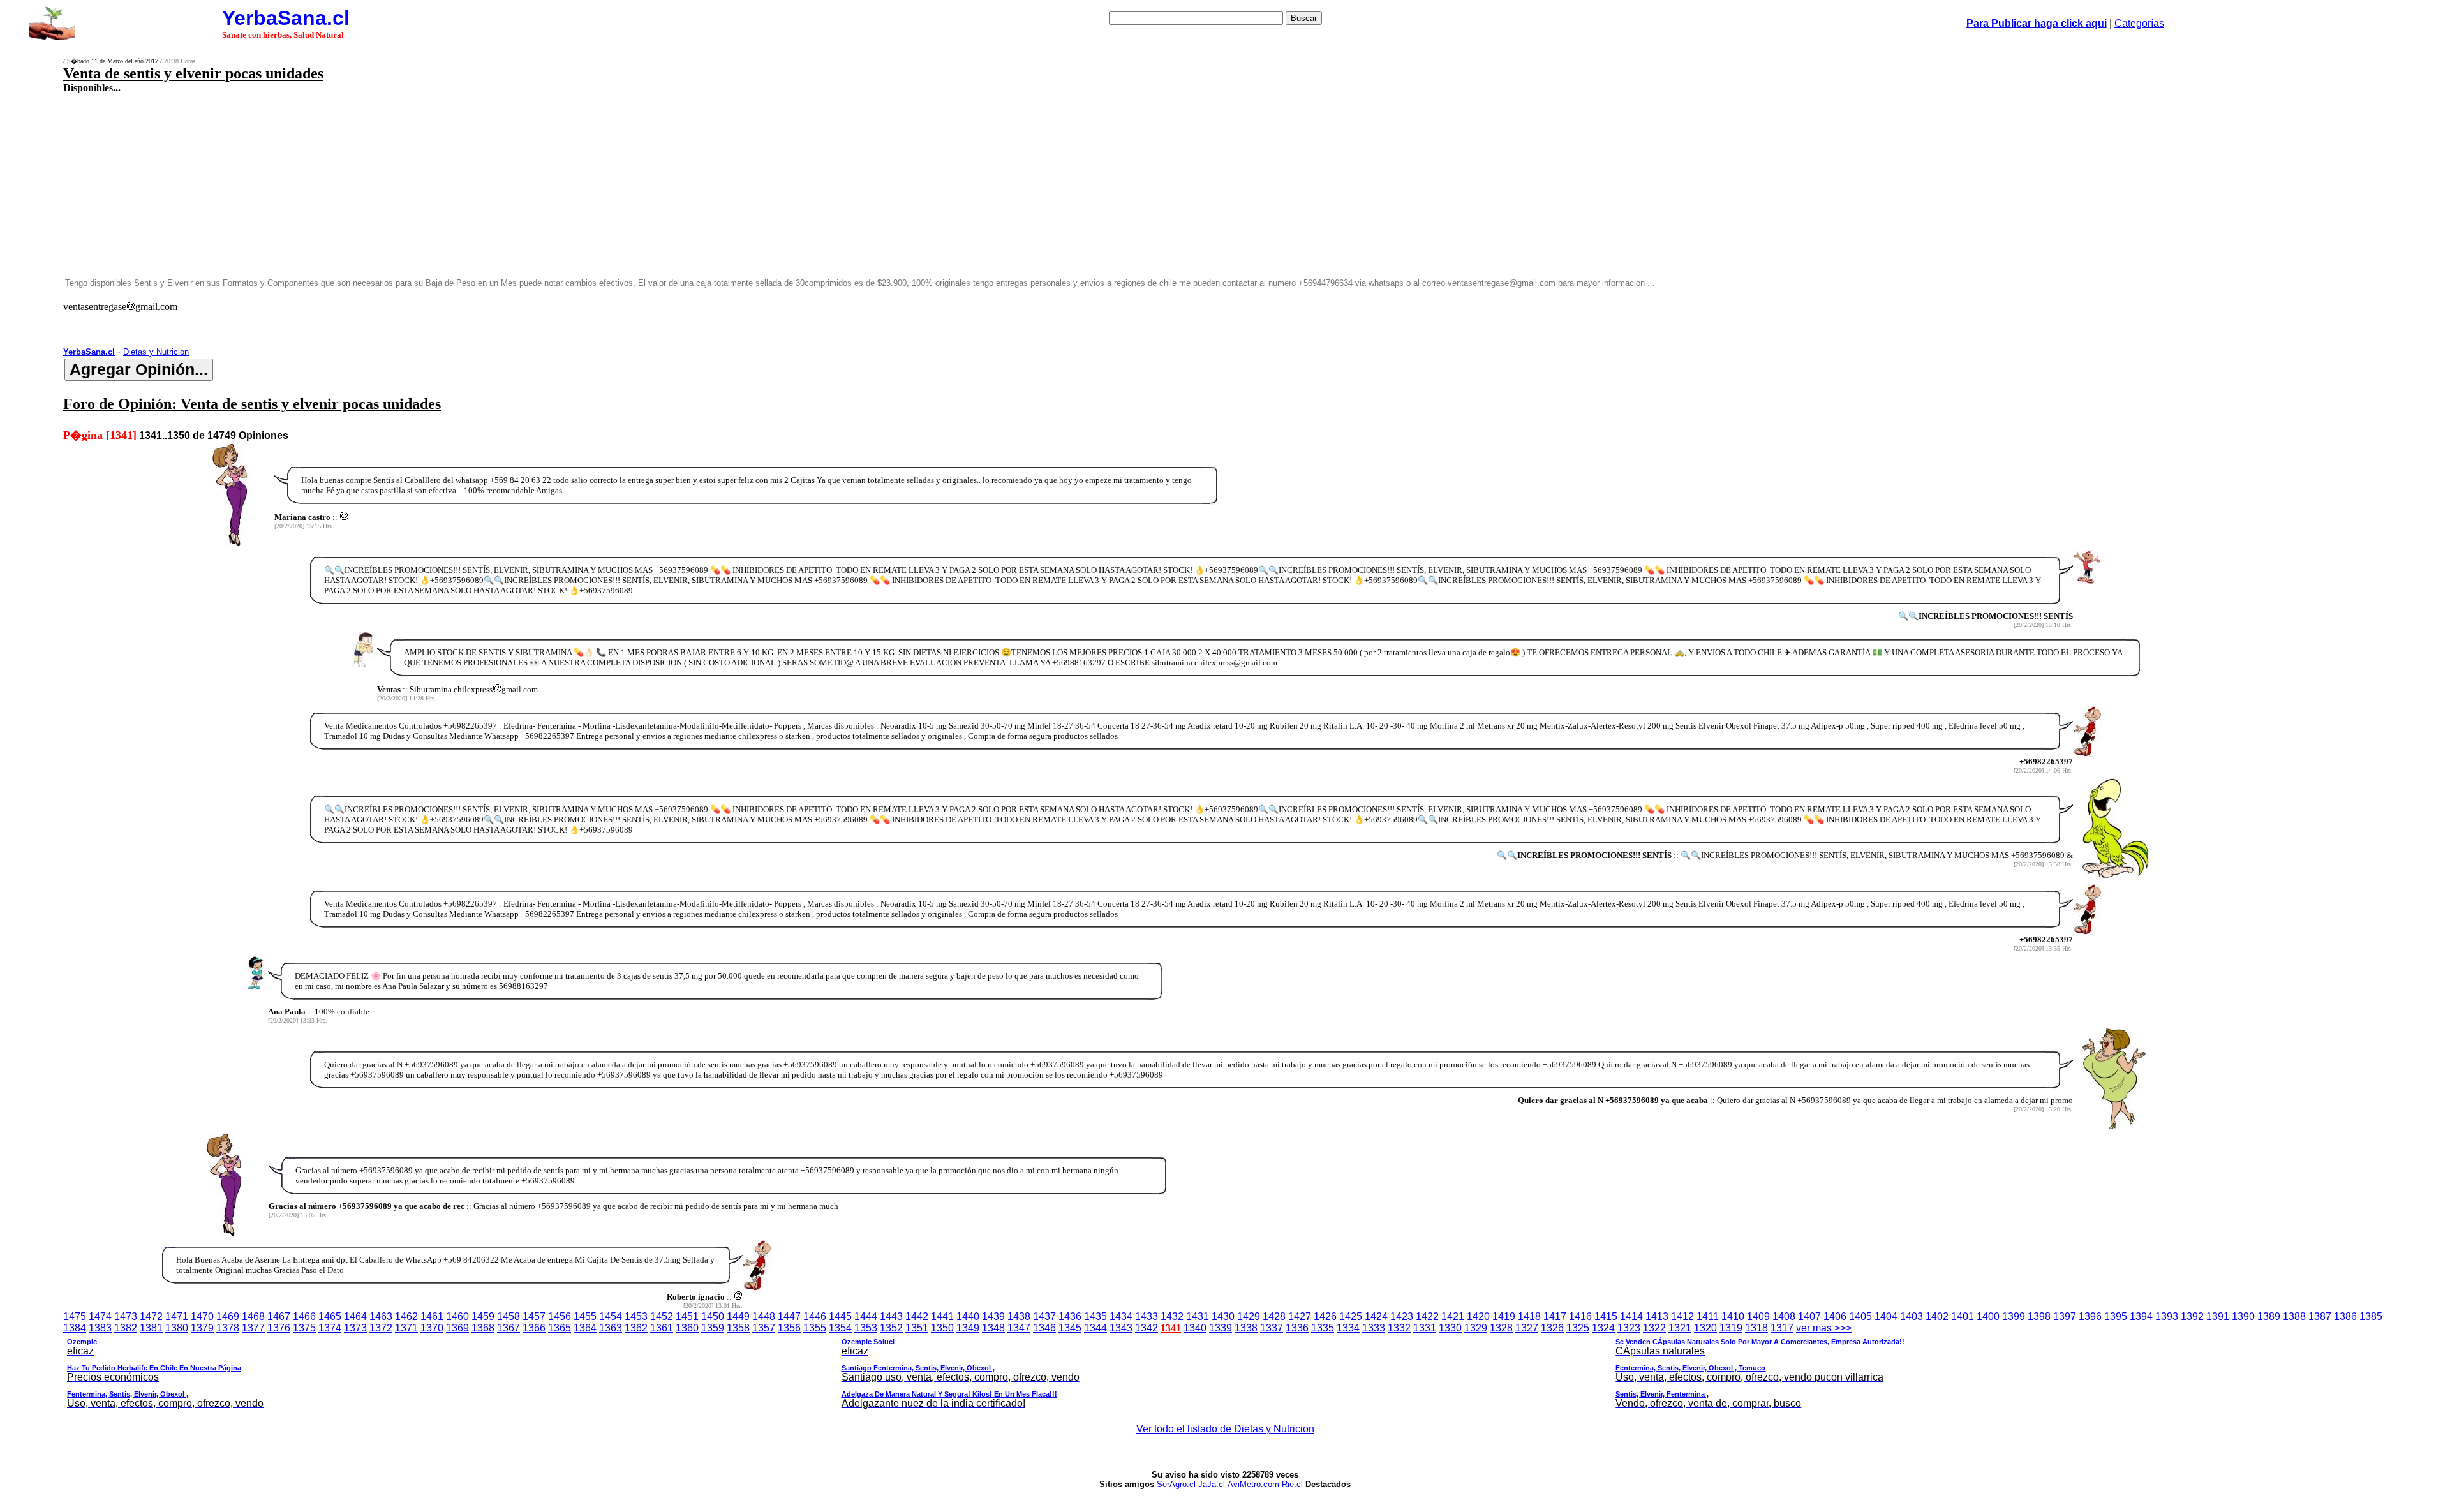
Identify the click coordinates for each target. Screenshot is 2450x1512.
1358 (738, 1328)
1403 (1912, 1316)
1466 (304, 1316)
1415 (1606, 1316)
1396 (2090, 1316)
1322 (1654, 1328)
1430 (1223, 1316)
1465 (330, 1316)
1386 (2345, 1316)
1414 (1631, 1316)
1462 (406, 1316)
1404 (1886, 1316)
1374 (330, 1328)
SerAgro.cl (1176, 1484)
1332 (1399, 1328)
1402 (1937, 1316)
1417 (1555, 1316)
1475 (75, 1316)
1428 (1274, 1316)
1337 (1272, 1328)
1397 (2065, 1316)
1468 (253, 1316)
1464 (355, 1316)
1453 (636, 1316)
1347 (1019, 1328)
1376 (279, 1328)
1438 (1019, 1316)
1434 (1121, 1316)
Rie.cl (1292, 1484)
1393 (2167, 1316)
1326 (1552, 1328)
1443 (891, 1316)
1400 (1988, 1316)
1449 (738, 1316)
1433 (1147, 1316)
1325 (1578, 1328)
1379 (202, 1328)
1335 (1323, 1328)
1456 (560, 1316)
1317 (1782, 1328)
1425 (1351, 1316)
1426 (1325, 1316)
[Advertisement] (799, 185)
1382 (126, 1328)
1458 (509, 1316)
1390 (2243, 1316)
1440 (968, 1316)
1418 (1529, 1316)
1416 (1580, 1316)
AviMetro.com (1253, 1484)
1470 (202, 1316)
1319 (1731, 1328)
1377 (253, 1328)
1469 (228, 1316)
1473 (126, 1316)
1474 (100, 1316)
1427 (1300, 1316)
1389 (2269, 1316)
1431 (1198, 1316)
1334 (1348, 1328)
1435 (1095, 1316)
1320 (1705, 1328)
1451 (687, 1316)
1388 (2294, 1316)
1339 (1221, 1328)
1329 (1476, 1328)
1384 (75, 1328)
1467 (279, 1316)
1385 (2371, 1316)
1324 (1603, 1328)
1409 (1758, 1316)
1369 (457, 1328)
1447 (789, 1316)
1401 (1963, 1316)
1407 (1809, 1316)
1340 (1195, 1328)
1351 (917, 1328)
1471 (177, 1316)
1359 (713, 1328)
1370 (432, 1328)
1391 (2218, 1316)
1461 (432, 1316)
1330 (1450, 1328)
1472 (151, 1316)
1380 (177, 1328)
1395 (2116, 1316)
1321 (1680, 1328)
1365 (560, 1328)
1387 (2320, 1316)
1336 (1297, 1328)
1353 (866, 1328)
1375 (304, 1328)
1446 (815, 1316)
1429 (1249, 1316)
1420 (1478, 1316)
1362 (636, 1328)
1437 (1044, 1316)
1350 (942, 1328)
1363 (611, 1328)
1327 (1527, 1328)
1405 (1860, 1316)
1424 (1376, 1316)
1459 (483, 1316)
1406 (1835, 1316)
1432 (1172, 1316)
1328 (1501, 1328)
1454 (611, 1316)
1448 (764, 1316)
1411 (1708, 1316)
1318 (1756, 1328)
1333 (1374, 1328)
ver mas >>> (986, 1366)
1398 (2039, 1316)
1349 (968, 1328)
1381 (151, 1328)
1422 (1427, 1316)
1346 (1044, 1328)
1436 (1070, 1316)
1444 (866, 1316)
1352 (891, 1328)
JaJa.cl (1212, 1484)
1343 (1121, 1328)
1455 (585, 1316)
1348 (993, 1328)
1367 (509, 1328)
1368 (483, 1328)
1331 (1425, 1328)
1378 (228, 1328)
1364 (585, 1328)
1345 (1070, 1328)
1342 (1147, 1328)
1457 (534, 1316)
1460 (457, 1316)
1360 (687, 1328)
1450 (713, 1316)
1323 (1629, 1328)
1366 (534, 1328)
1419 (1504, 1316)
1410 (1733, 1316)
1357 (764, 1328)
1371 (406, 1328)
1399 (2014, 1316)
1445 (840, 1316)
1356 (789, 1328)
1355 (815, 1328)
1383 (100, 1328)
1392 (2192, 1316)
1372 (381, 1328)
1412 (1682, 1316)
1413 (1657, 1316)
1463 (381, 1316)
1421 (1453, 1316)
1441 (942, 1316)
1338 (1246, 1328)
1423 (1402, 1316)
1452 (662, 1316)
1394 (2141, 1316)
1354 (840, 1328)
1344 (1095, 1328)
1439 (993, 1316)
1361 (662, 1328)
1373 (355, 1328)
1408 (1784, 1316)
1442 (917, 1316)
